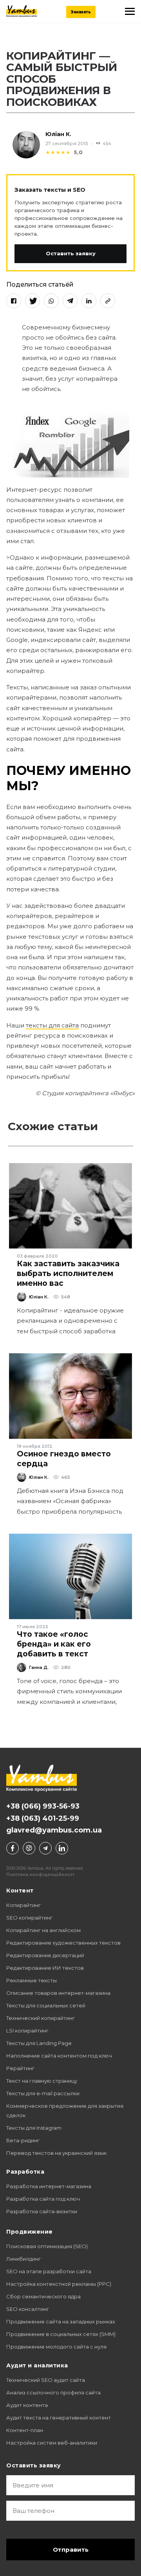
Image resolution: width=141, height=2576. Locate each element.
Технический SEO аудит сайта (46, 2380)
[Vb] (29, 1848)
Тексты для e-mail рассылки (43, 2093)
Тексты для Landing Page (39, 2043)
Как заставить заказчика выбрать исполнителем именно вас (68, 1273)
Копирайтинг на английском (43, 1930)
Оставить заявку (71, 253)
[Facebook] (14, 301)
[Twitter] (33, 301)
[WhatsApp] (51, 301)
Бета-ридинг (23, 2140)
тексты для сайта (52, 1025)
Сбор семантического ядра (43, 2296)
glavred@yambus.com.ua (54, 1830)
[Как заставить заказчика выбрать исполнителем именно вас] (70, 1206)
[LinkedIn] (89, 301)
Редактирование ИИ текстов (45, 1968)
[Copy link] (108, 301)
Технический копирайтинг (41, 2018)
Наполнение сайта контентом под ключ (59, 2056)
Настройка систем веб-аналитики (52, 2443)
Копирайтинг (23, 1905)
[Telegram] (70, 301)
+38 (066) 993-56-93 (43, 1806)
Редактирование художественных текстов (63, 1943)
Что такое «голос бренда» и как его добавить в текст (54, 1644)
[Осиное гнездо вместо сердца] (70, 1396)
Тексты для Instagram (34, 2128)
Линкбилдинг (23, 2259)
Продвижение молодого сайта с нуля (56, 2347)
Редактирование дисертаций (45, 1955)
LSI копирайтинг (27, 2031)
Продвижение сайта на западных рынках (61, 2321)
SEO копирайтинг (29, 1918)
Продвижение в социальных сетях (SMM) (61, 2334)
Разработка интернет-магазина (49, 2186)
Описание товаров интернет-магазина (58, 1993)
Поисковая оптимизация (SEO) (47, 2246)
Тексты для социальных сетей (46, 2005)
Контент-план (25, 2430)
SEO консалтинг (28, 2309)
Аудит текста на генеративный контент (59, 2418)
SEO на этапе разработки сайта (49, 2271)
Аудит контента (27, 2405)
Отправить (71, 2550)
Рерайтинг (20, 2068)
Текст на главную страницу (42, 2081)
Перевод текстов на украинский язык (56, 2153)
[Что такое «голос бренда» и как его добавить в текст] (70, 1576)
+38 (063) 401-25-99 (43, 1818)
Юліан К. (58, 134)
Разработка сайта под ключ (43, 2199)
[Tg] (45, 1848)
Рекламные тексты (32, 1980)
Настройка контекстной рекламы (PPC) (59, 2284)
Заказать (81, 12)
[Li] (62, 1848)
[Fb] (13, 1848)
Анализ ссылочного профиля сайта (53, 2392)
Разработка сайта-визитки (42, 2211)
